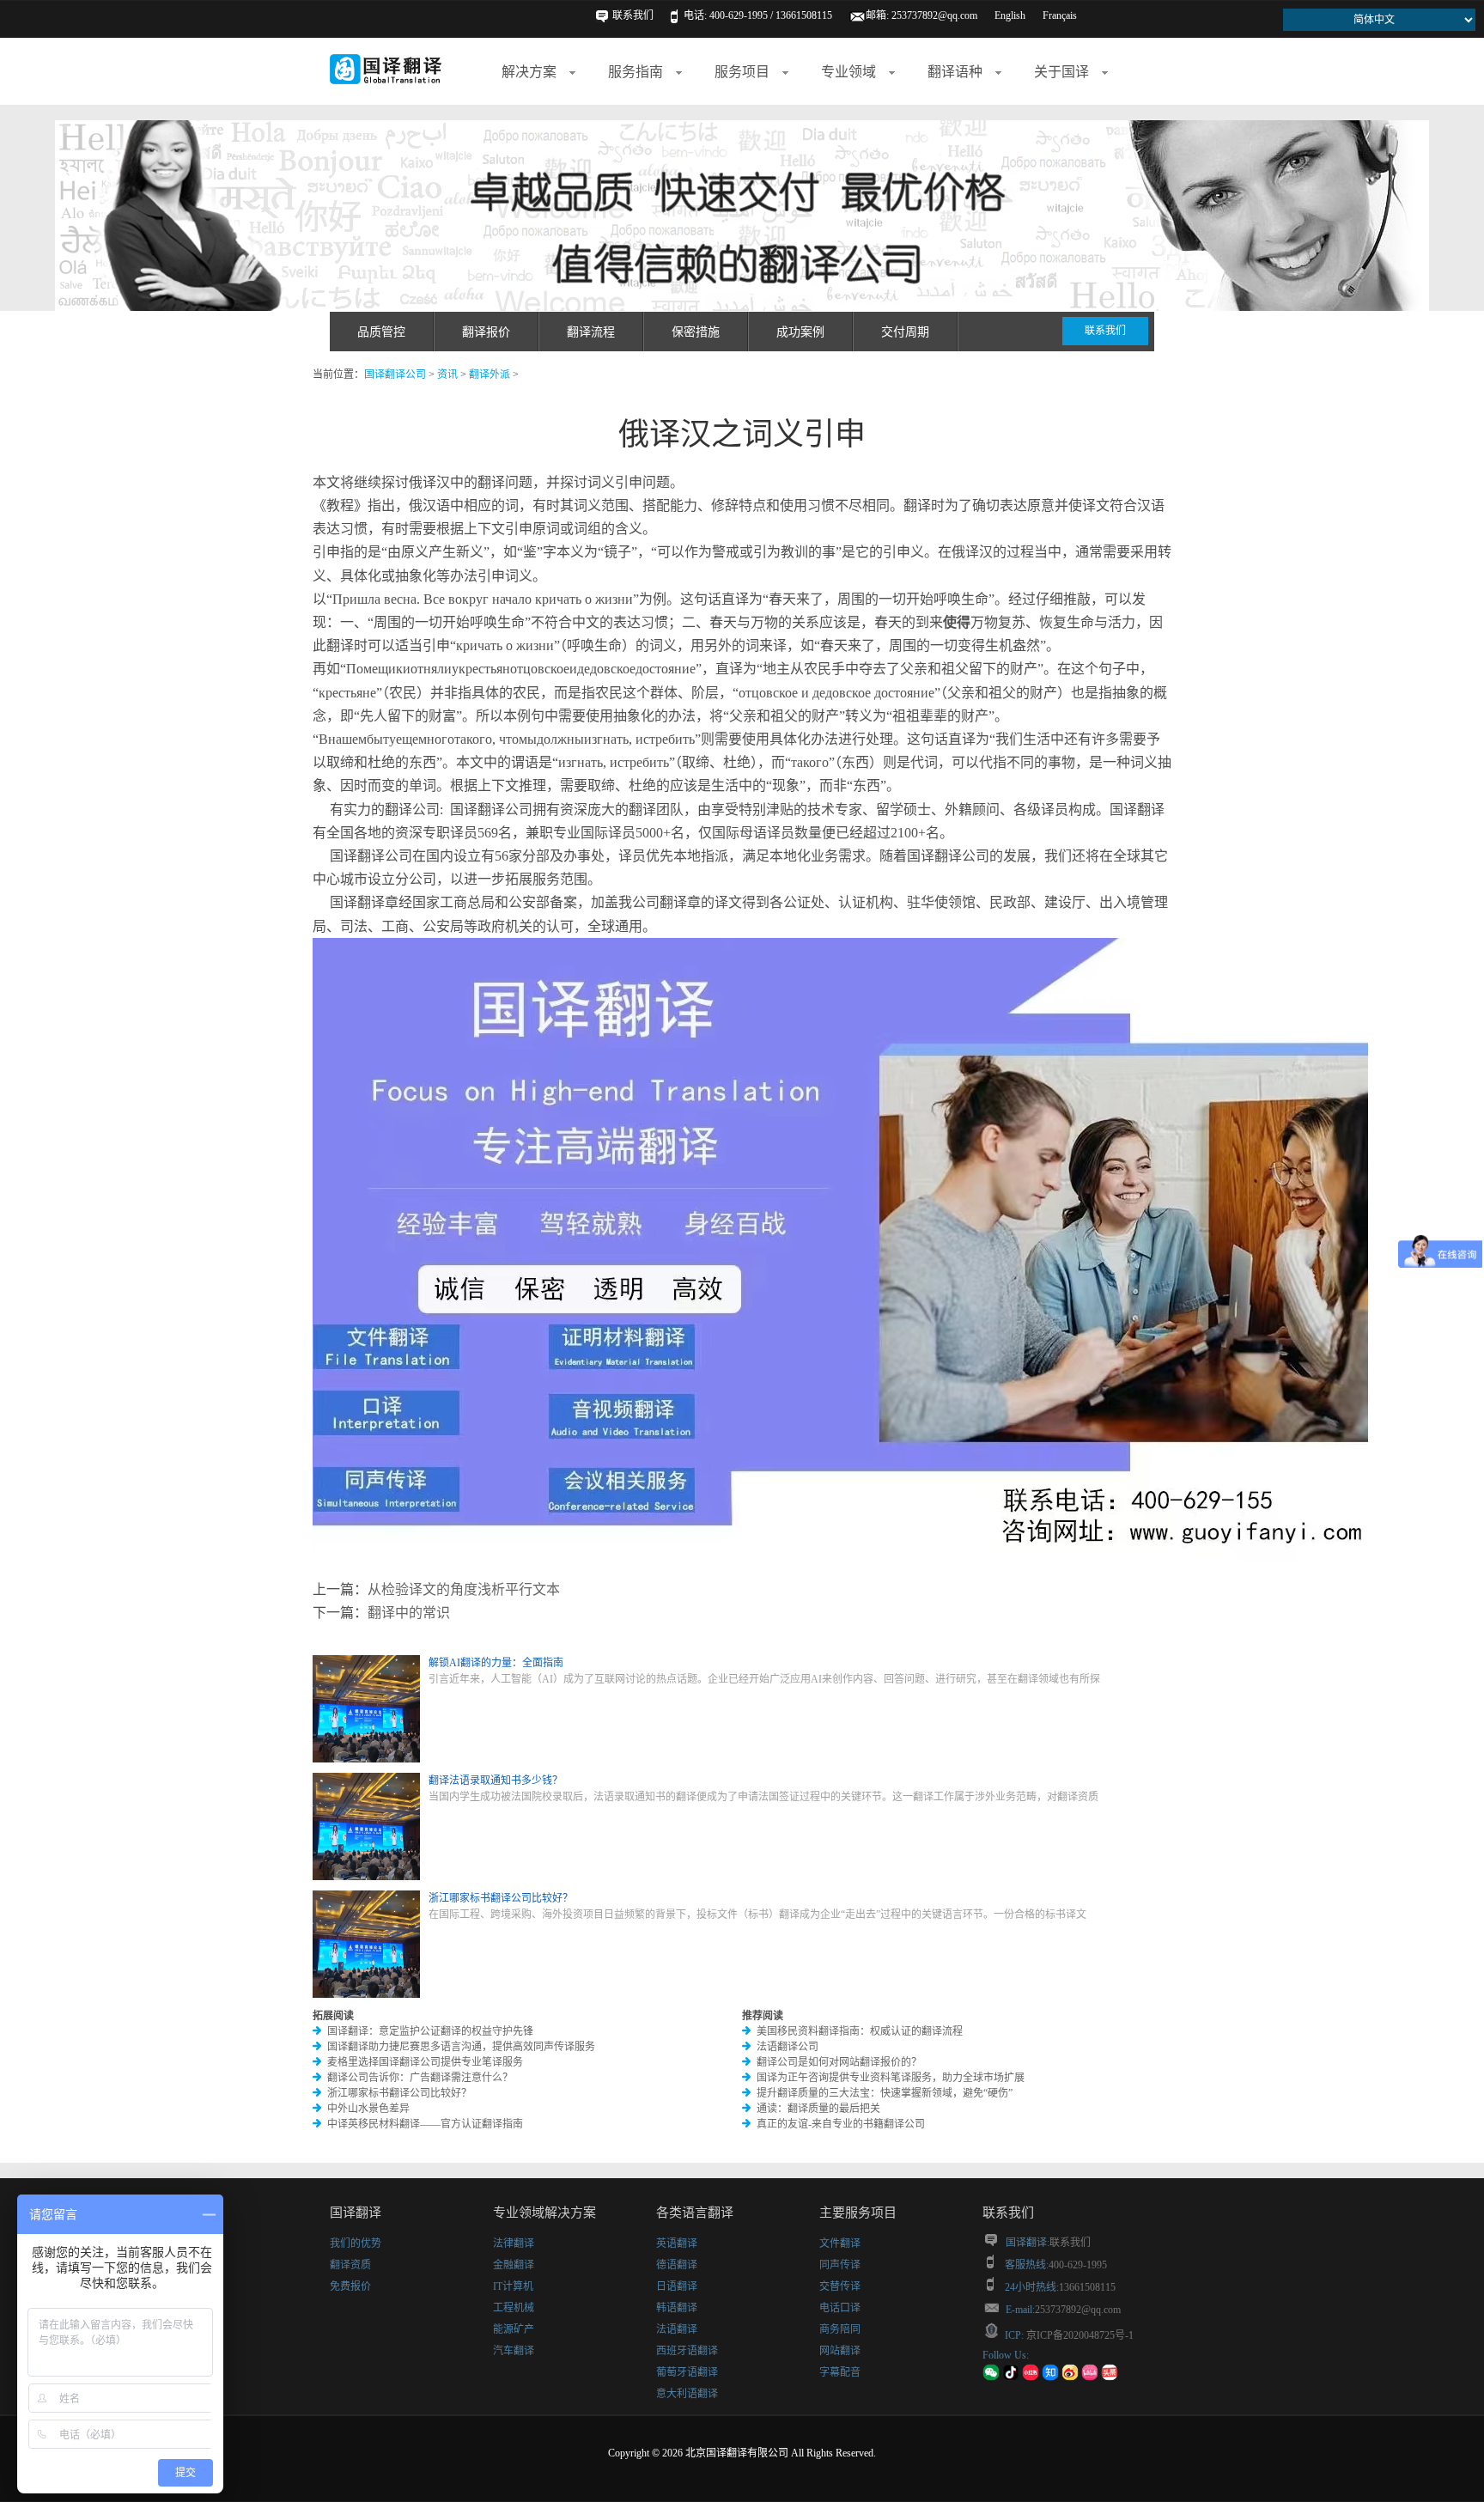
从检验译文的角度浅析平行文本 (464, 1589)
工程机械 (514, 2308)
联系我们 (633, 15)
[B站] (1090, 2377)
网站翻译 (840, 2351)
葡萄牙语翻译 (687, 2372)
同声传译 (840, 2265)
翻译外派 (490, 374)
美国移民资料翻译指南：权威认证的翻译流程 (860, 2031)
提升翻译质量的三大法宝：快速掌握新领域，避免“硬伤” (885, 2093)
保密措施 (696, 332)
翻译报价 (486, 332)
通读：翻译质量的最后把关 (818, 2109)
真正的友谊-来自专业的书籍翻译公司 (841, 2124)
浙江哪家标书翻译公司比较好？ (399, 2093)
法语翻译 (677, 2329)
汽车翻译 (514, 2351)
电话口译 (840, 2308)
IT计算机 (513, 2286)
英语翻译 (677, 2243)
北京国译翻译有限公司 (737, 2453)
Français (1060, 15)
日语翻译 (677, 2286)
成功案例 (800, 332)
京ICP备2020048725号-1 (1079, 2335)
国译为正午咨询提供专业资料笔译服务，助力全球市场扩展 (891, 2078)
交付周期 (905, 332)
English (1010, 15)
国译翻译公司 (395, 374)
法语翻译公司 (788, 2047)
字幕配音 (840, 2372)
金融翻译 (514, 2265)
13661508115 (1087, 2287)
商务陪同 (840, 2329)
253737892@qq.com (934, 15)
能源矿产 (514, 2329)
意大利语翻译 (687, 2394)
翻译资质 (350, 2265)
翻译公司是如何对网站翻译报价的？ (839, 2062)
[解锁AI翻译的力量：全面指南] (366, 1759)
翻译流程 (591, 332)
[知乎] (1050, 2377)
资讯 (447, 374)
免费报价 (350, 2286)
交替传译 (840, 2286)
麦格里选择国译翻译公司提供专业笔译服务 (425, 2062)
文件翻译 (840, 2243)
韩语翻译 (677, 2308)
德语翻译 (677, 2265)
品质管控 (381, 332)
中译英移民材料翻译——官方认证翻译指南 (425, 2124)
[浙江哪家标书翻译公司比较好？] (366, 1994)
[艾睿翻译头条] (1110, 2377)
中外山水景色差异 (368, 2109)
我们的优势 (356, 2243)
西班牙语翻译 (687, 2351)
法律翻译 (514, 2243)
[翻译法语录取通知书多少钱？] (366, 1877)
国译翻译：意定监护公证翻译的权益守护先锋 (430, 2031)
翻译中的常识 (409, 1613)
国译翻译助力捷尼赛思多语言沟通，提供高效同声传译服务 (461, 2047)
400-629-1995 (1078, 2265)
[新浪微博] (1070, 2377)
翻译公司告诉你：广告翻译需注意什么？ (420, 2078)
